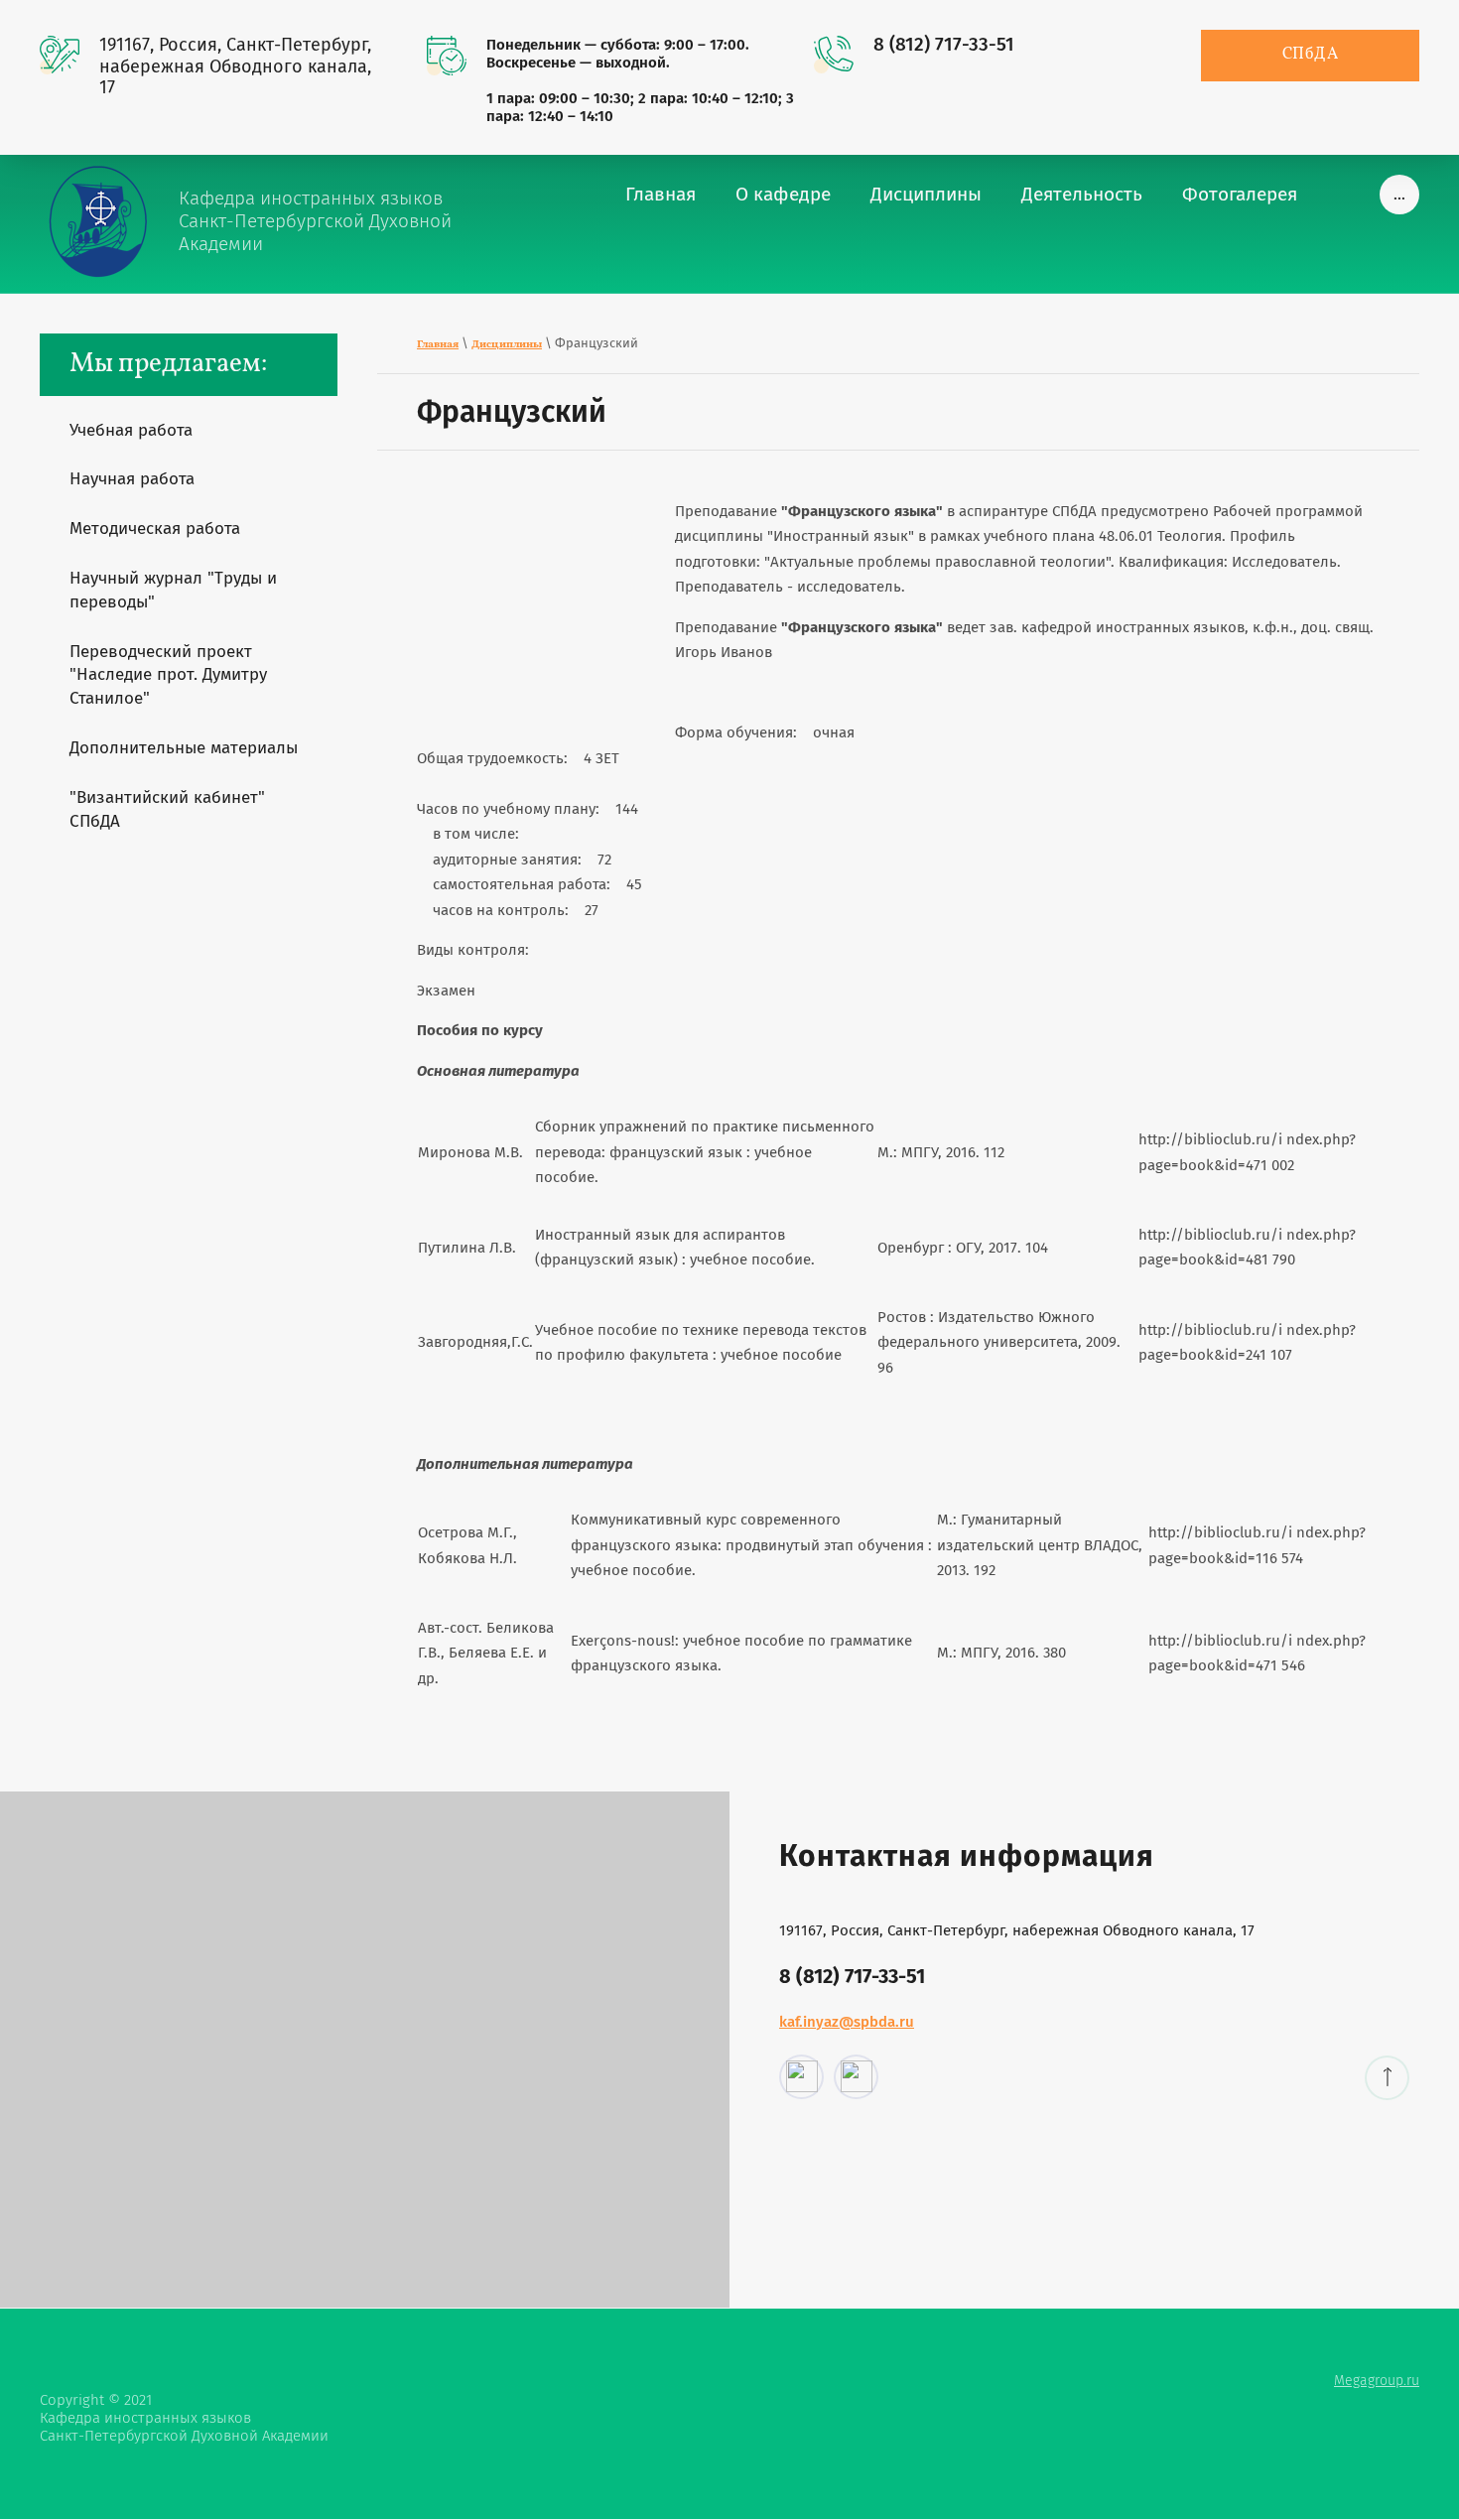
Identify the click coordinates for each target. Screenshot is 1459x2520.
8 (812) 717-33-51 (944, 44)
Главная (438, 345)
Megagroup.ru (1377, 2381)
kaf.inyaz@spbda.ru (847, 2022)
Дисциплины (507, 345)
